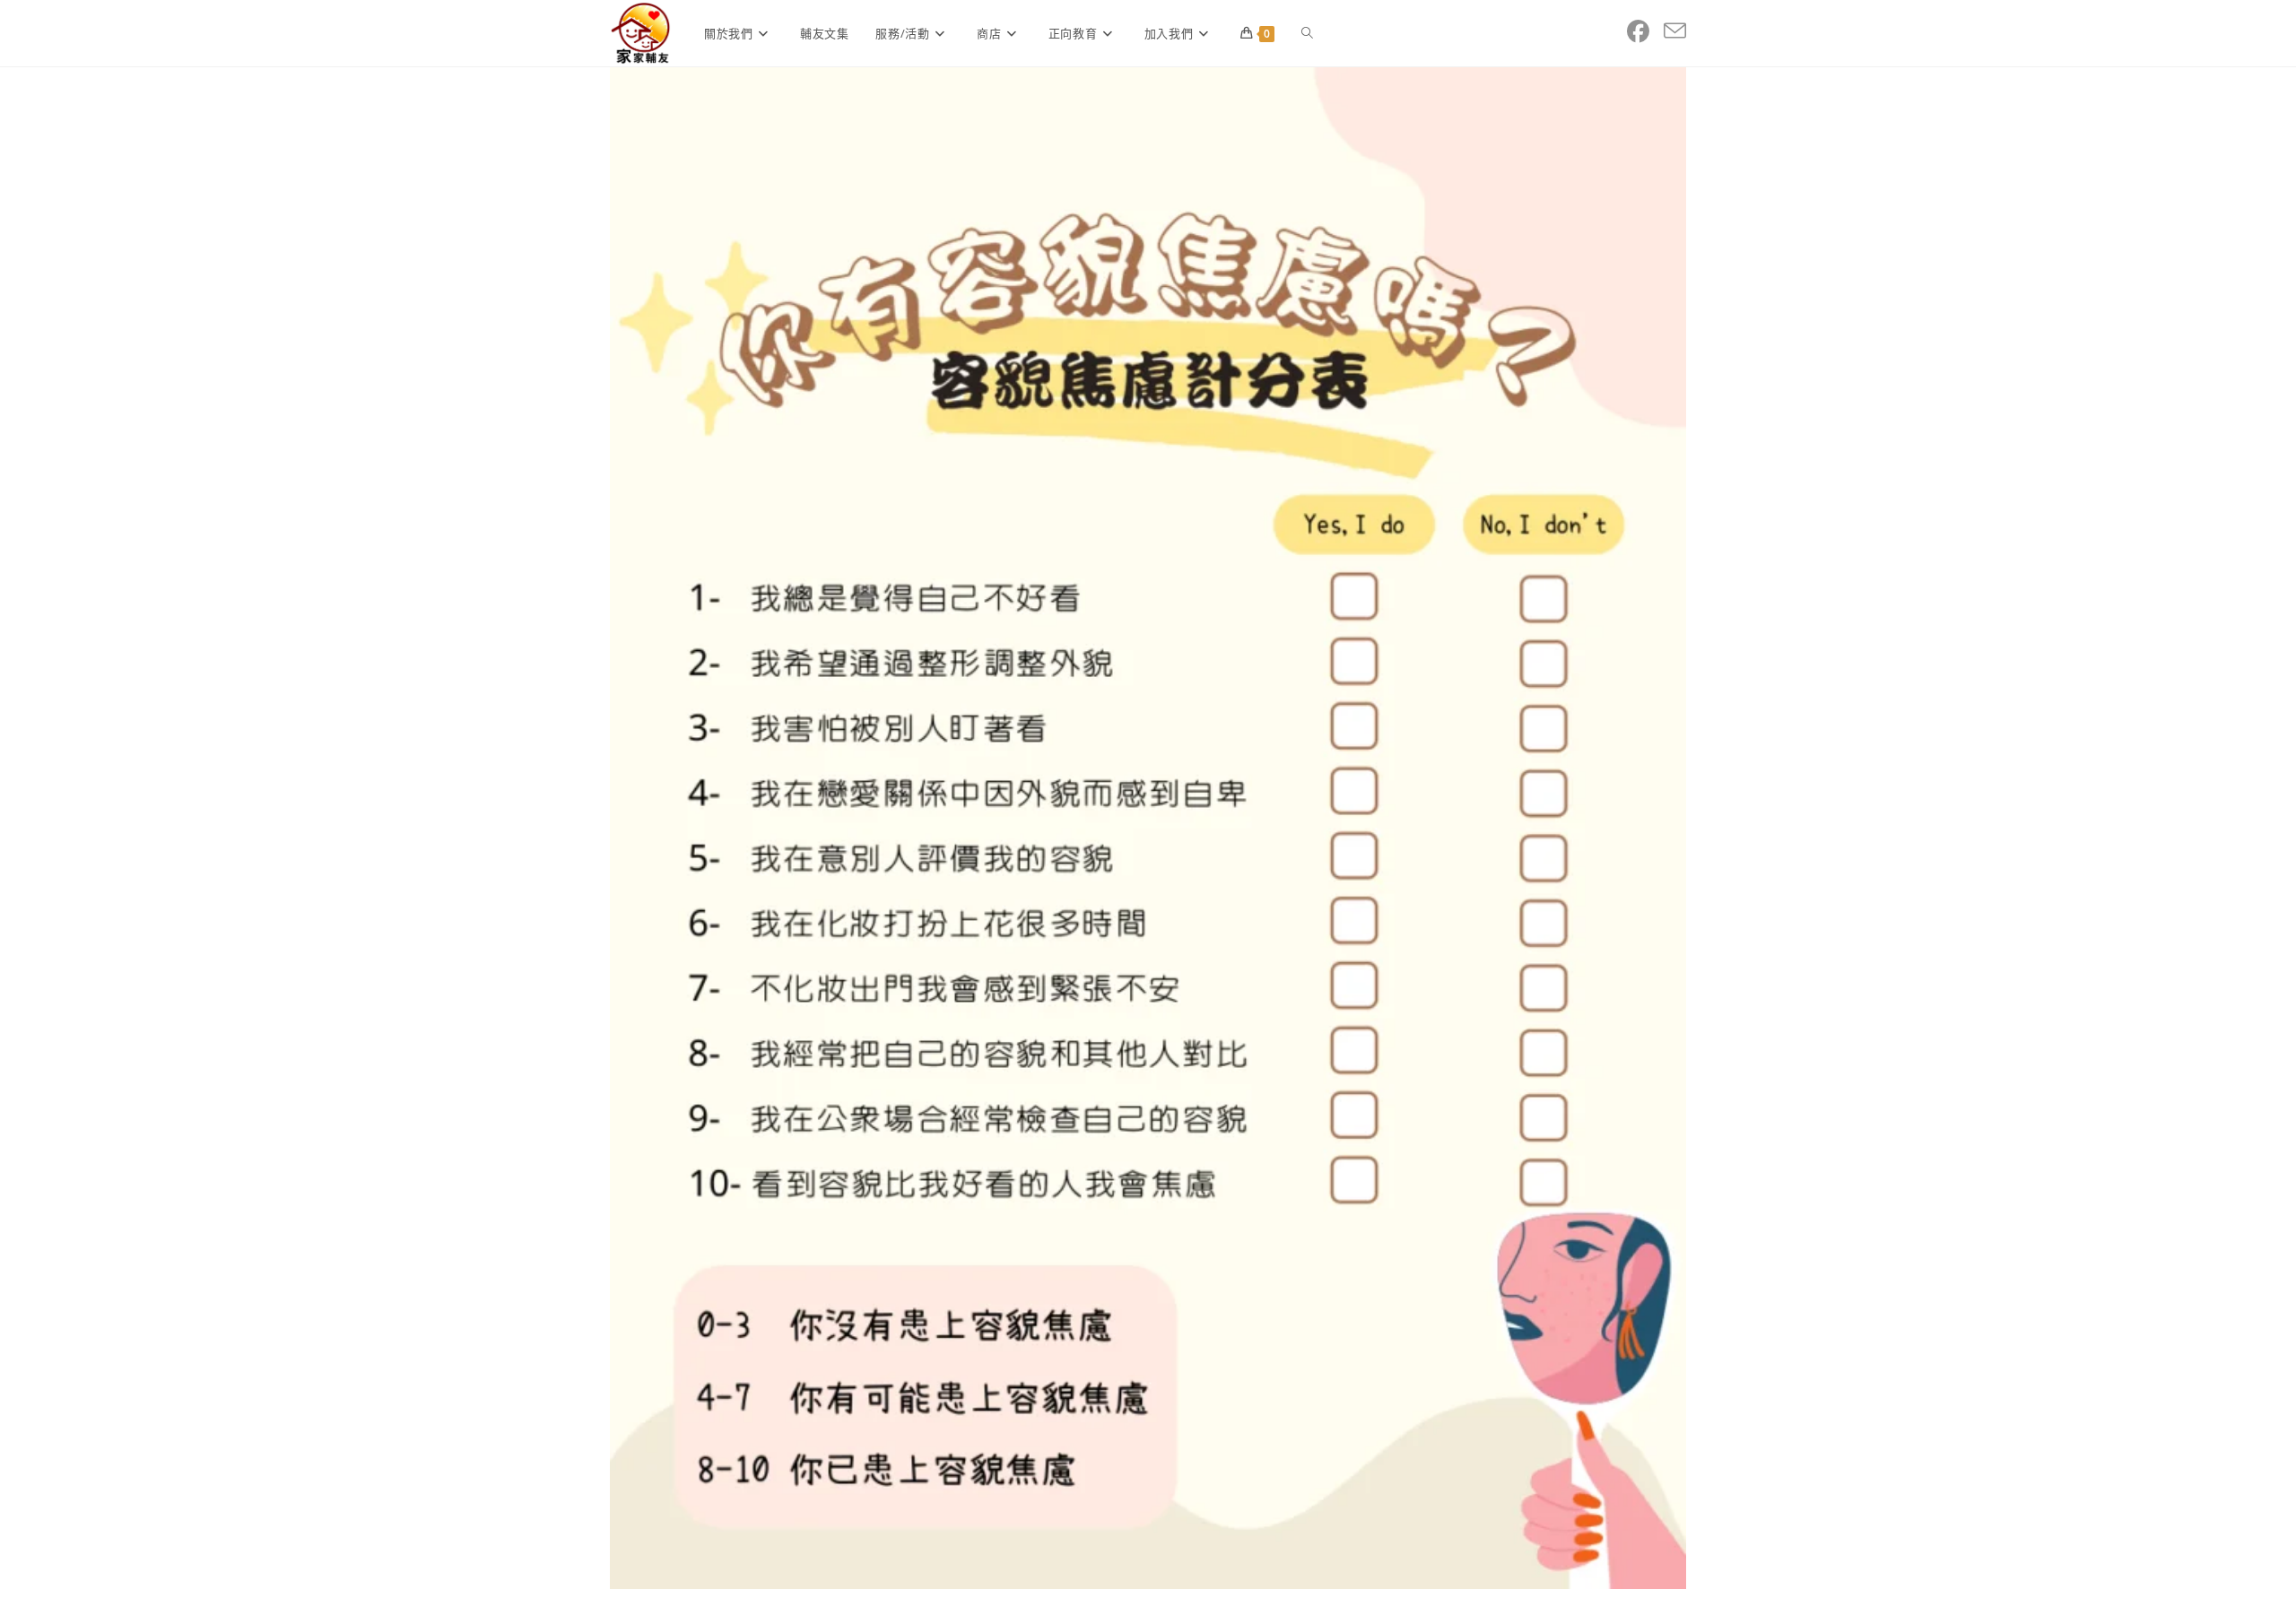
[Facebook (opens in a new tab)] (1638, 31)
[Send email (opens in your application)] (1675, 31)
